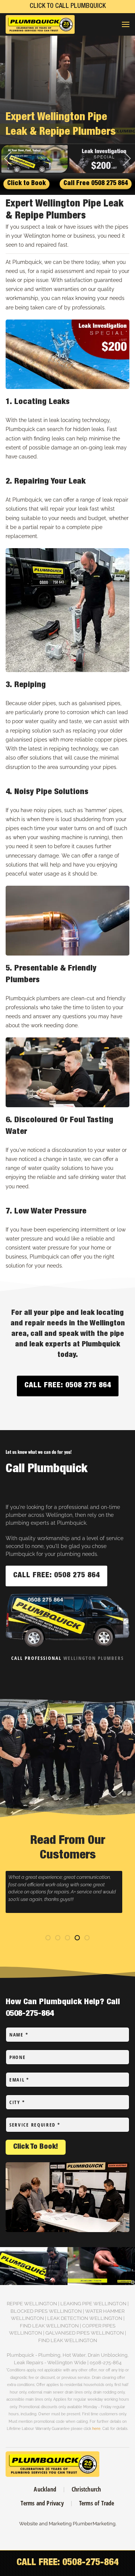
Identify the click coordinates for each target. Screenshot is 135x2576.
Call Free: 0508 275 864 (68, 1386)
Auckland (45, 2489)
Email (19, 2080)
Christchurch (86, 2489)
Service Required (35, 2125)
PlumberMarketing (94, 2524)
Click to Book (26, 184)
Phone (18, 2057)
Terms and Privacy (42, 2503)
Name (19, 2035)
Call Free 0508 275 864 (96, 184)
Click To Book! (36, 2147)
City (17, 2102)
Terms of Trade (97, 2503)
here (96, 2428)
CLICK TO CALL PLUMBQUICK (68, 6)
